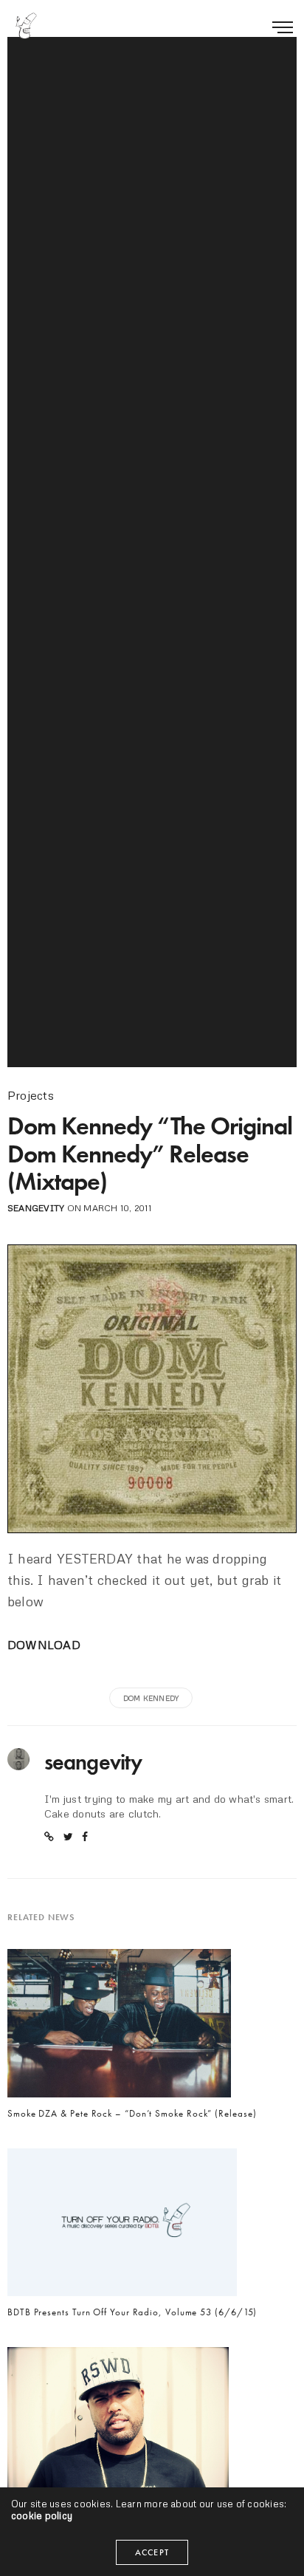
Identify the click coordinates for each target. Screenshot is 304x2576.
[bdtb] (26, 26)
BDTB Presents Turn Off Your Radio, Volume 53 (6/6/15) (132, 2312)
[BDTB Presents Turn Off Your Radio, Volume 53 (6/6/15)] (122, 2226)
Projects (31, 1095)
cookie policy (42, 2515)
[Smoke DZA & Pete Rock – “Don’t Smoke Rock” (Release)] (119, 2027)
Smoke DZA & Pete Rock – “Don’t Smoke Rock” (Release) (132, 2114)
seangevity (36, 1208)
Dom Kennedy (151, 1698)
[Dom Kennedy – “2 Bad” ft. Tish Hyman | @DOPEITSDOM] (118, 2425)
